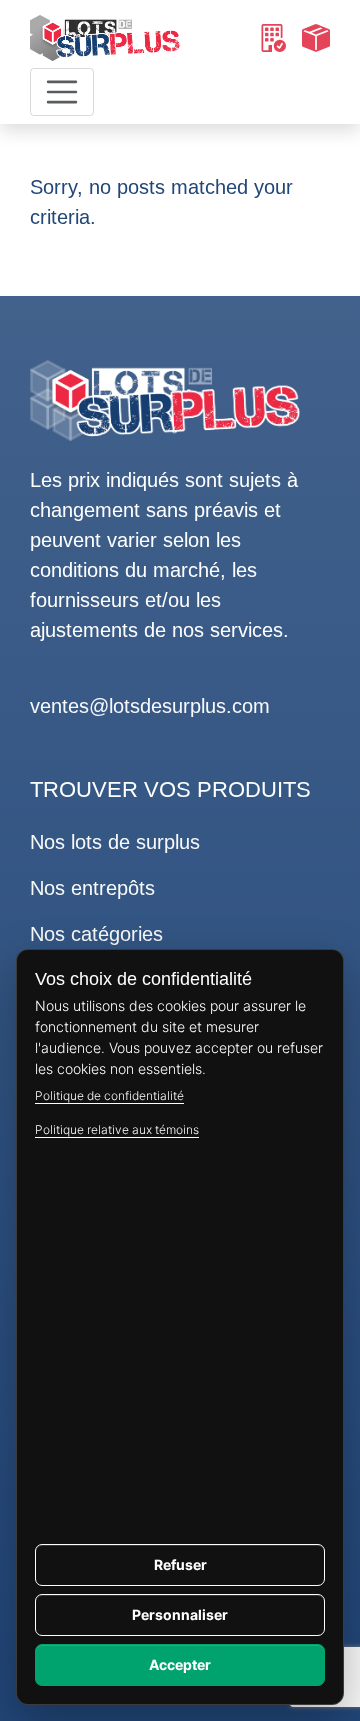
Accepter (180, 1664)
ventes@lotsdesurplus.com (150, 706)
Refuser (180, 1564)
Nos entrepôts (92, 888)
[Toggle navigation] (62, 92)
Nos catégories (96, 934)
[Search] (272, 38)
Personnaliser (180, 1614)
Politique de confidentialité (109, 1095)
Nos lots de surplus (115, 842)
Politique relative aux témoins (117, 1129)
